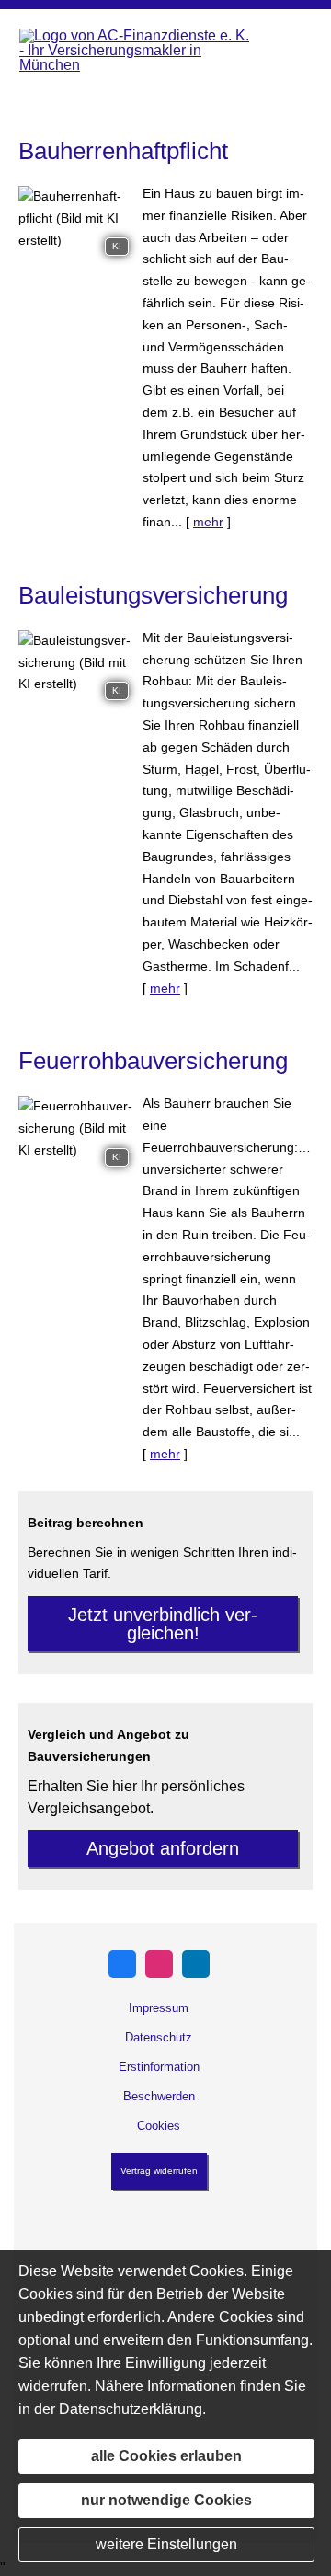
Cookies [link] (159, 2126)
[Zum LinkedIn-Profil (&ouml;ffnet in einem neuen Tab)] (196, 1964)
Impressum (159, 2008)
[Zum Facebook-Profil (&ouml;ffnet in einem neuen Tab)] (122, 1964)
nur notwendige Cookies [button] (166, 2500)
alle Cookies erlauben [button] (166, 2456)
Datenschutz (159, 2037)
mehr (208, 522)
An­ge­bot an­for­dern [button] (163, 1848)
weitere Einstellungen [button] (166, 2544)
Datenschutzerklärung (131, 2409)
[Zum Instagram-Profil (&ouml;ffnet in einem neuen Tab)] (159, 1964)
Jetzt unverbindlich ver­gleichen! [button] (163, 1624)
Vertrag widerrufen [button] (159, 2171)
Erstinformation (159, 2067)
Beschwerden (159, 2096)
